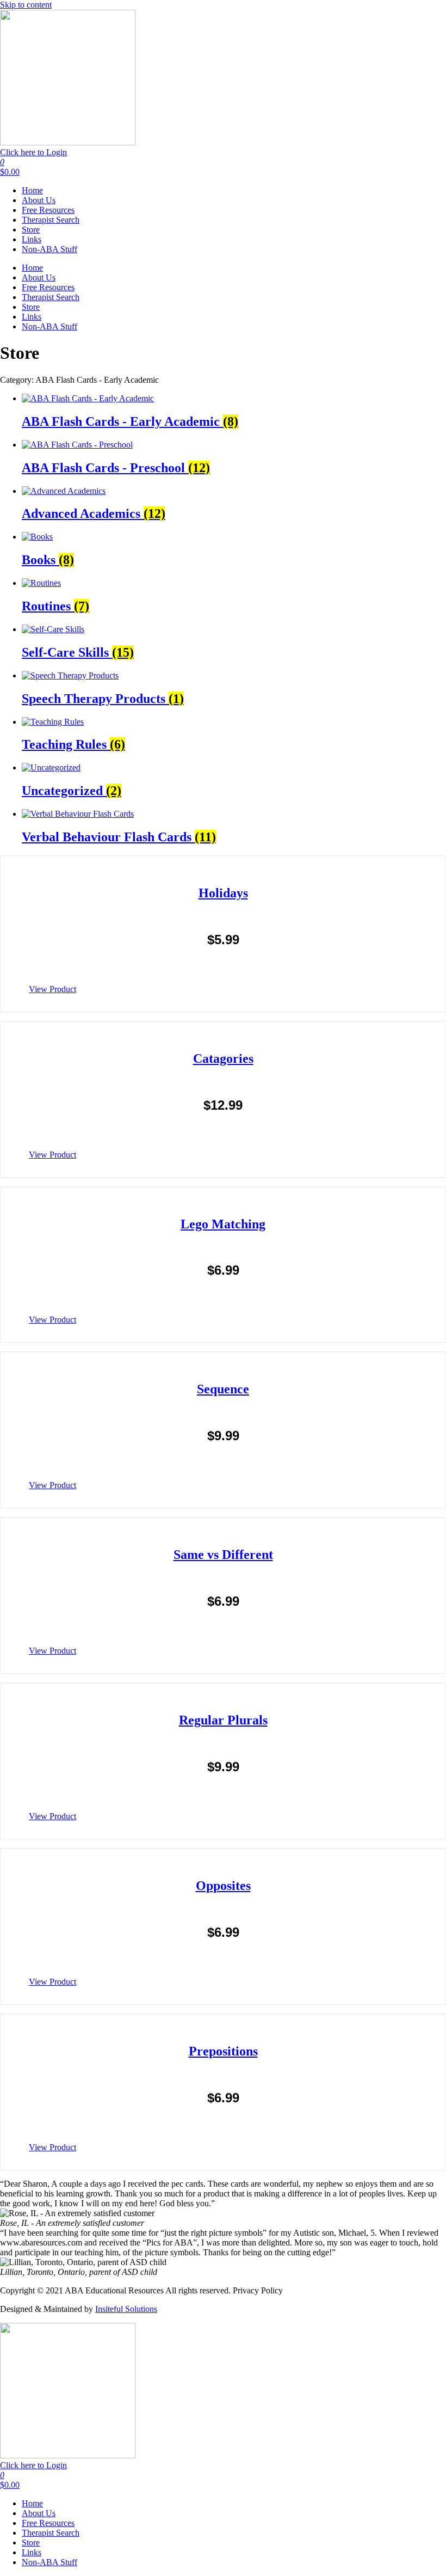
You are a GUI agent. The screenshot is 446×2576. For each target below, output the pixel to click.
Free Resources (48, 210)
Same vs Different (223, 1555)
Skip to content (26, 5)
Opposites (223, 1886)
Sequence (223, 1389)
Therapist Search (51, 220)
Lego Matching (223, 1224)
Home (32, 190)
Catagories (223, 1058)
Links (32, 239)
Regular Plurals (223, 1720)
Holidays (223, 893)
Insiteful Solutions (126, 2309)
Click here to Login (33, 152)
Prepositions (223, 2051)
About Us (39, 200)
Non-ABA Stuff (49, 249)
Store (31, 230)
